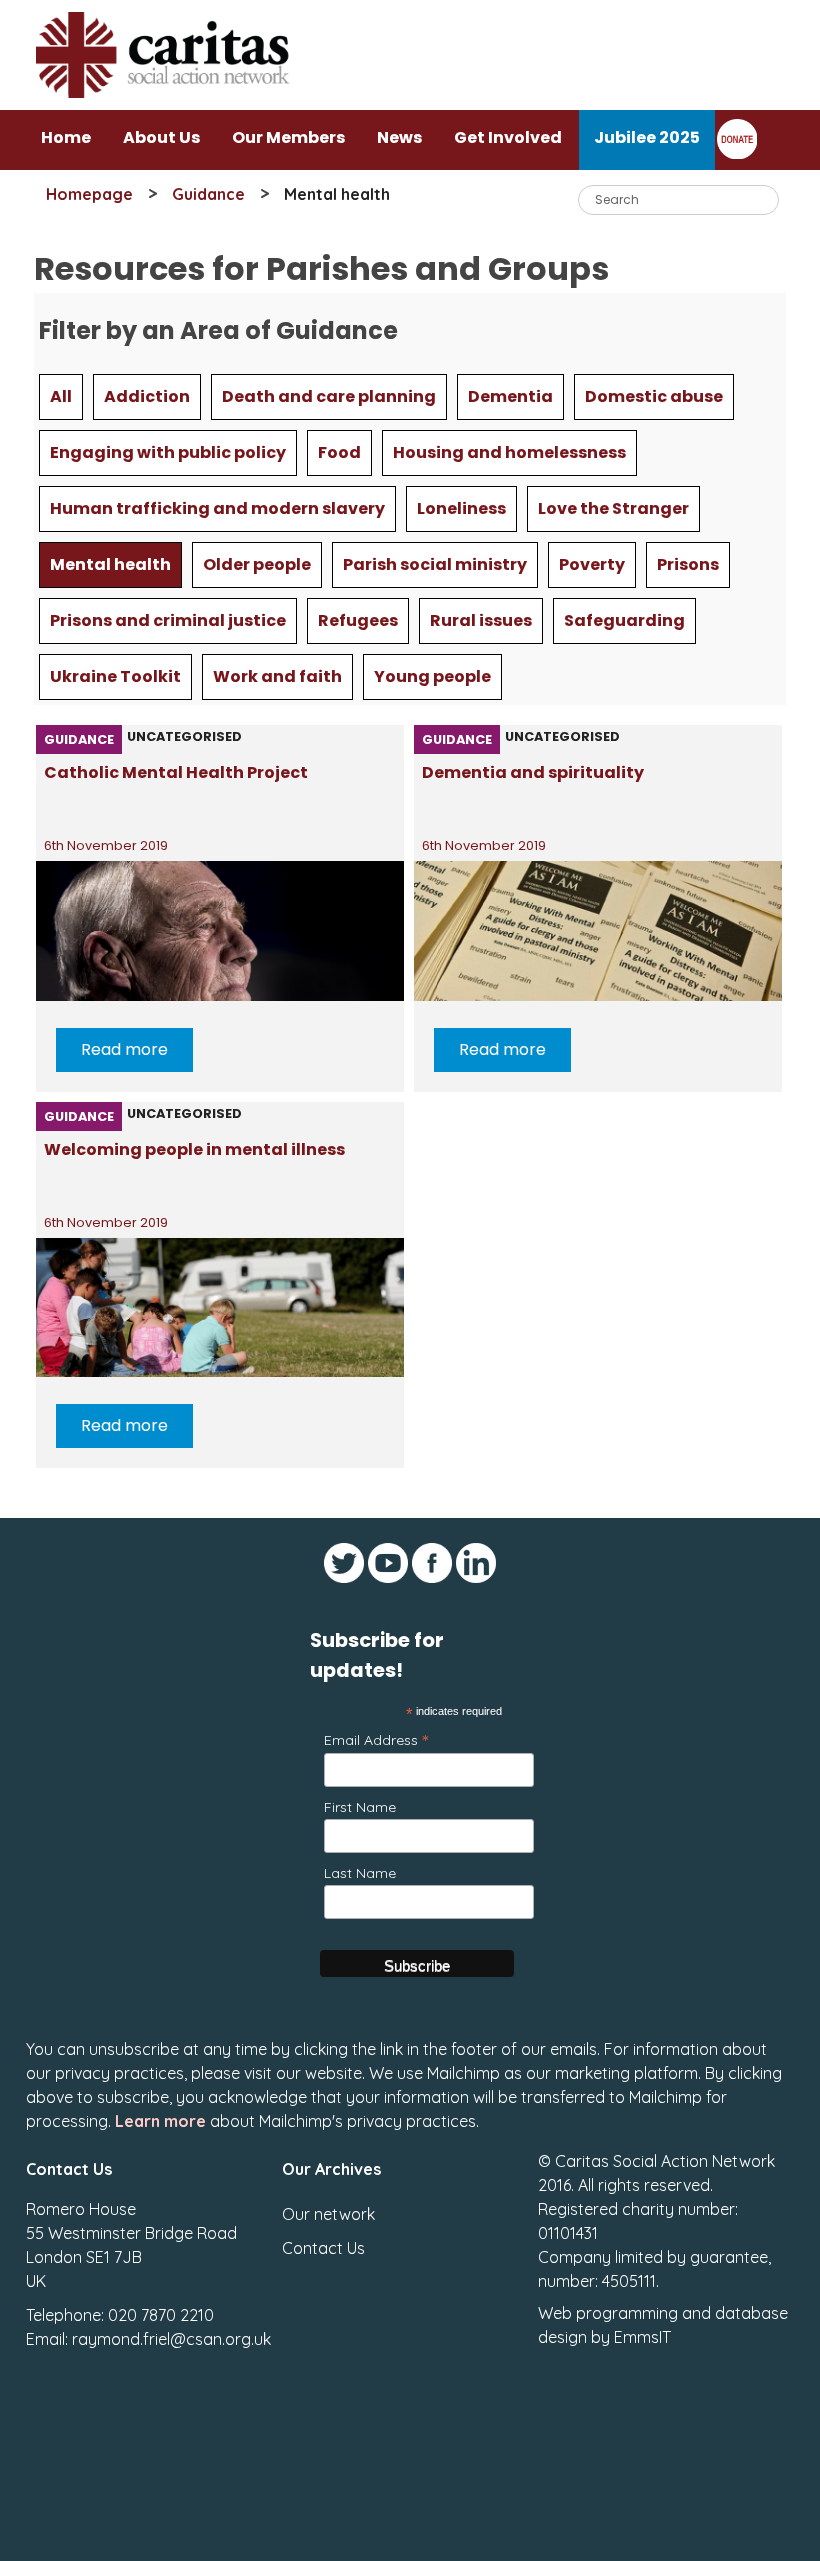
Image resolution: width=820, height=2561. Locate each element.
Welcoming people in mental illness (194, 1149)
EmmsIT (642, 2337)
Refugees (358, 620)
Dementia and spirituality (533, 772)
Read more (124, 1049)
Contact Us (323, 2248)
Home (66, 137)
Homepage (89, 194)
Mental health (110, 564)
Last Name (360, 1873)
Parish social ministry (435, 564)
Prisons (688, 564)
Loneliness (461, 508)
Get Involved (508, 137)
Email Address (376, 1739)
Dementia (510, 396)
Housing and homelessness (509, 452)
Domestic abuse (654, 396)
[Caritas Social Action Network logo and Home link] (169, 104)
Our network (328, 2214)
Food (339, 452)
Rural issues (481, 620)
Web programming (608, 2313)
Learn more (160, 2121)
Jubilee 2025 (647, 137)
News (399, 137)
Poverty (592, 564)
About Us (161, 137)
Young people (432, 676)
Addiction (147, 396)
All (61, 396)
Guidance (208, 194)
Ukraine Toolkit (115, 676)
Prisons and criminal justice (168, 620)
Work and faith (277, 676)
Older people (257, 564)
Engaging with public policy (168, 452)
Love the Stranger (613, 508)
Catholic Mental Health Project (176, 772)
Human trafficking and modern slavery (217, 508)
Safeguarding (624, 620)
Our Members (288, 137)
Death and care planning (329, 396)
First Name (360, 1807)
